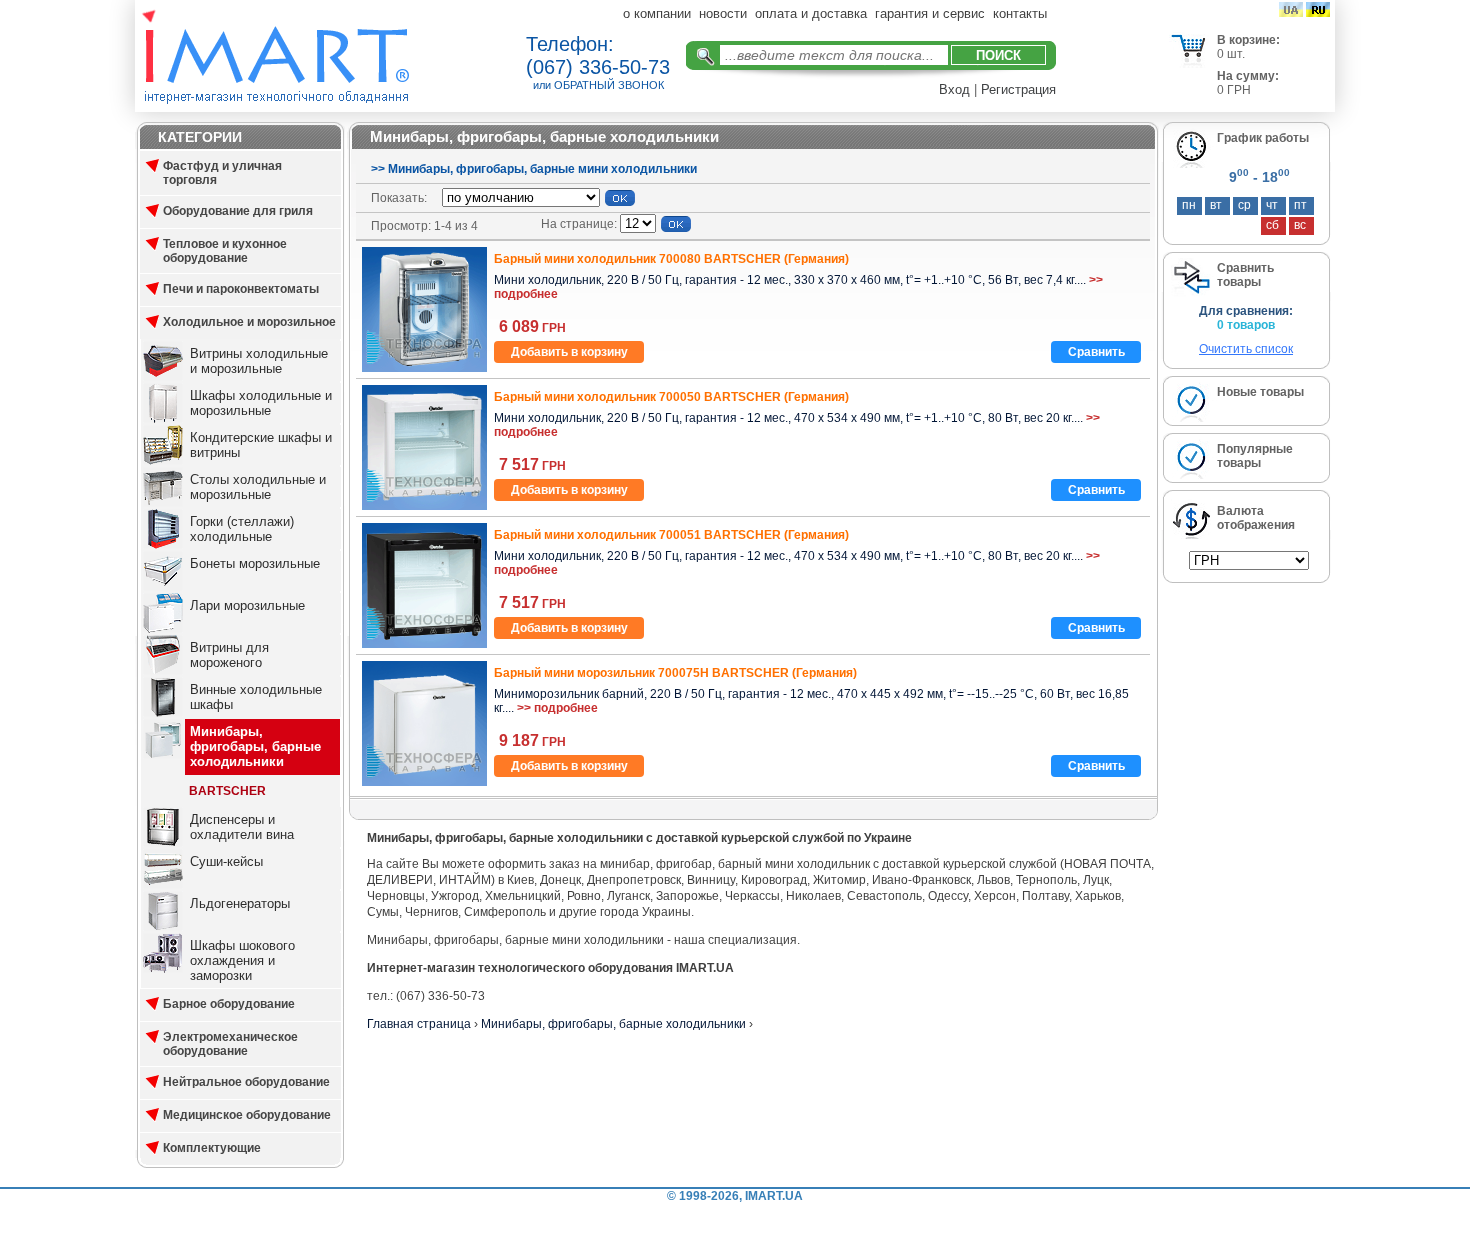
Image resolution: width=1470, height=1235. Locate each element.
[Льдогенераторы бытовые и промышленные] (163, 927)
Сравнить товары (1245, 275)
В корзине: (1248, 40)
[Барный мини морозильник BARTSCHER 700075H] (424, 782)
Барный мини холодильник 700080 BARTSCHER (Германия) (671, 259)
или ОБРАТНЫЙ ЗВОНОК (598, 85)
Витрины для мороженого (229, 655)
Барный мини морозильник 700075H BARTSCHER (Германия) (675, 673)
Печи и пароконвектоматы (241, 289)
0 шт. (1231, 54)
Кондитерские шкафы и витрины (261, 445)
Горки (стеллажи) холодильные (242, 529)
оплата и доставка (811, 13)
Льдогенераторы (240, 903)
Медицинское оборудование (247, 1115)
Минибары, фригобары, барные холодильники (255, 746)
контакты (1020, 13)
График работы (1263, 138)
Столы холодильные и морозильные (258, 487)
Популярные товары (1255, 456)
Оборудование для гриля (238, 211)
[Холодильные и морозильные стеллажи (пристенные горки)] (163, 545)
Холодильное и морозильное (249, 322)
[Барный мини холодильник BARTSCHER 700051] (424, 644)
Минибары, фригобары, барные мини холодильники (542, 169)
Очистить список (1246, 349)
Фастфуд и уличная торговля (222, 173)
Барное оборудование (229, 1004)
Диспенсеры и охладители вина (242, 827)
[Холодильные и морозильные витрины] (163, 377)
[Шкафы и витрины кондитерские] (163, 461)
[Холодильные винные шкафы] (163, 713)
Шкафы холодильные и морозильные (261, 403)
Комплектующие (212, 1148)
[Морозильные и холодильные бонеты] (163, 587)
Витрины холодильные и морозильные (259, 361)
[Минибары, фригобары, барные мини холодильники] (163, 755)
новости (723, 13)
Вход (954, 89)
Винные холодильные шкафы (256, 697)
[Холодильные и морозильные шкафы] (163, 419)
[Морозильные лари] (163, 629)
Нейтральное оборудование (246, 1082)
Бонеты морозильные (255, 563)
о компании (657, 13)
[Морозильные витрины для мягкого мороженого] (163, 671)
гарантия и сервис (930, 13)
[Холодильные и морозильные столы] (163, 503)
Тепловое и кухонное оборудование (225, 251)
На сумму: (1248, 76)
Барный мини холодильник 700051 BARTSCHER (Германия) (671, 535)
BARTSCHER (227, 791)
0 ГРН (1234, 90)
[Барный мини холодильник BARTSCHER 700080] (424, 368)
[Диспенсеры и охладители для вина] (163, 843)
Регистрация (1018, 89)
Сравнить (1096, 352)
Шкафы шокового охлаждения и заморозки (242, 960)
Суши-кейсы (226, 861)
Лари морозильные (247, 605)
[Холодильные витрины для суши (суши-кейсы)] (163, 885)
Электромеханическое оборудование (230, 1044)
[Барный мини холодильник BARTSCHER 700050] (424, 506)
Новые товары (1260, 392)
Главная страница (419, 1024)
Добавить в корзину (569, 352)
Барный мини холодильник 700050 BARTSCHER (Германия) (671, 397)
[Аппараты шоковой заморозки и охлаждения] (163, 969)
